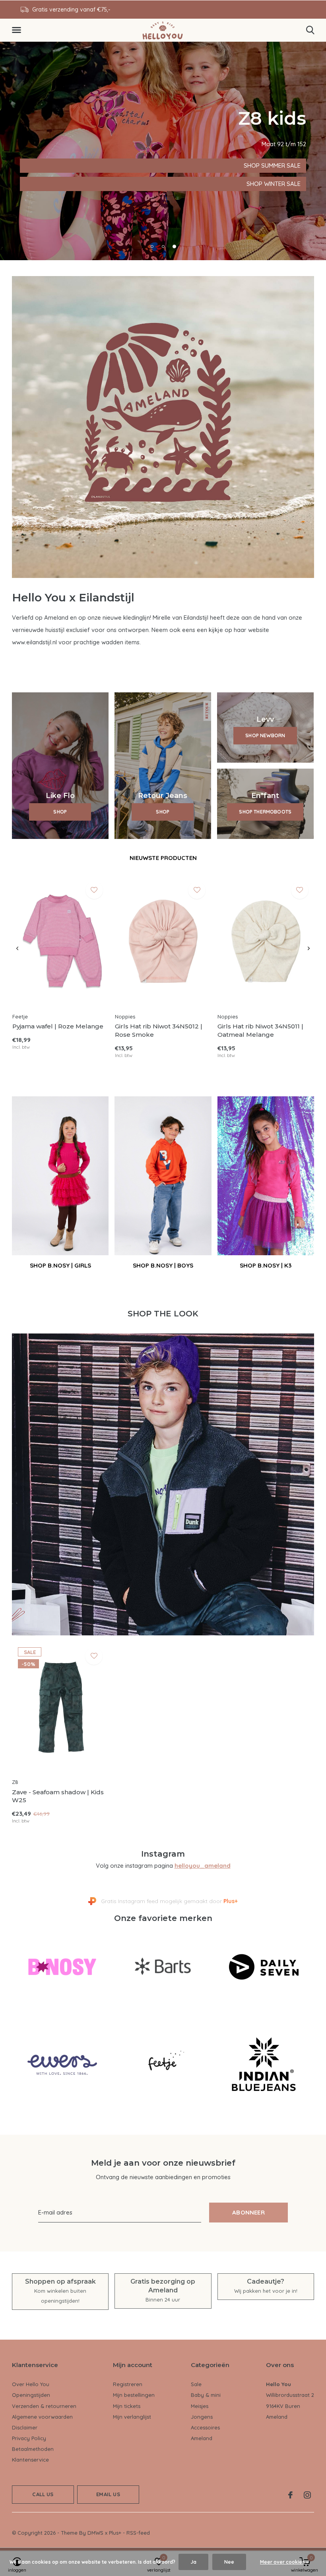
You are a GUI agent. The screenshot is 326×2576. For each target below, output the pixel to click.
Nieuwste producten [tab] (163, 858)
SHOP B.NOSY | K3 (266, 1265)
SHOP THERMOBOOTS (265, 812)
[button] (18, 30)
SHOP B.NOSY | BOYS (163, 1265)
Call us (43, 2494)
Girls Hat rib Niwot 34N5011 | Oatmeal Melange (260, 1030)
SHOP (60, 812)
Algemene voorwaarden (42, 2417)
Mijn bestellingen (134, 2395)
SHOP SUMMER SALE (54, 165)
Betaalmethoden (33, 2449)
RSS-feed (138, 2533)
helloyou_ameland (203, 1866)
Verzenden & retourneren (44, 2406)
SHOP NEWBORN (265, 735)
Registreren (128, 2384)
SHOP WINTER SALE (52, 184)
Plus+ (115, 2533)
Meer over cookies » (284, 2562)
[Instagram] (307, 2495)
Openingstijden (31, 2395)
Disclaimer (25, 2427)
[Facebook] (290, 2495)
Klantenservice (30, 2460)
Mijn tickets (127, 2406)
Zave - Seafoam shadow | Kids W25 (58, 1796)
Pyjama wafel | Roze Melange (58, 1026)
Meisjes (200, 2406)
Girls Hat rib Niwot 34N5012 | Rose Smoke (159, 1030)
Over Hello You (31, 2384)
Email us (108, 2494)
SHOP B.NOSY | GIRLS (60, 1265)
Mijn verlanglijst (132, 2417)
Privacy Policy (29, 2438)
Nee (229, 2562)
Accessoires (205, 2427)
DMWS (95, 2533)
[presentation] (17, 949)
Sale (196, 2384)
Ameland (202, 2438)
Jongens (202, 2417)
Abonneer (248, 2212)
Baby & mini (206, 2395)
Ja (193, 2562)
